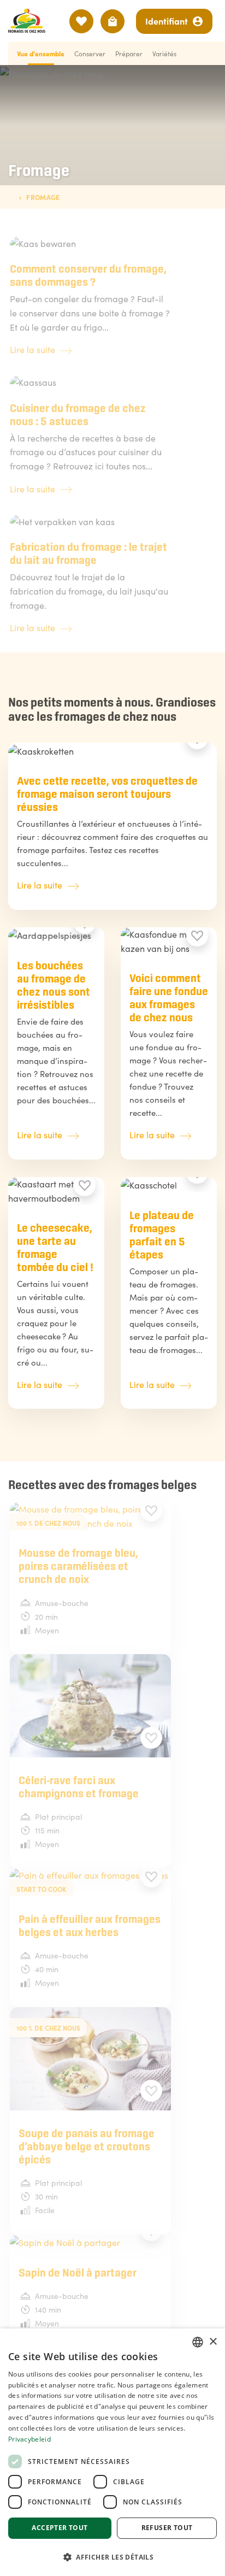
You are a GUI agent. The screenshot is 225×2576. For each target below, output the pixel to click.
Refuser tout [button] (167, 2528)
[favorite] (197, 936)
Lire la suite (32, 349)
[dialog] (112, 2452)
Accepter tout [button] (60, 2528)
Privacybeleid (29, 2439)
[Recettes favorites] (81, 21)
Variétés (164, 53)
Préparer (129, 53)
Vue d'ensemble (41, 53)
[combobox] (198, 2342)
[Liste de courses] (112, 21)
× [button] (213, 2342)
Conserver (90, 53)
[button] (112, 2557)
